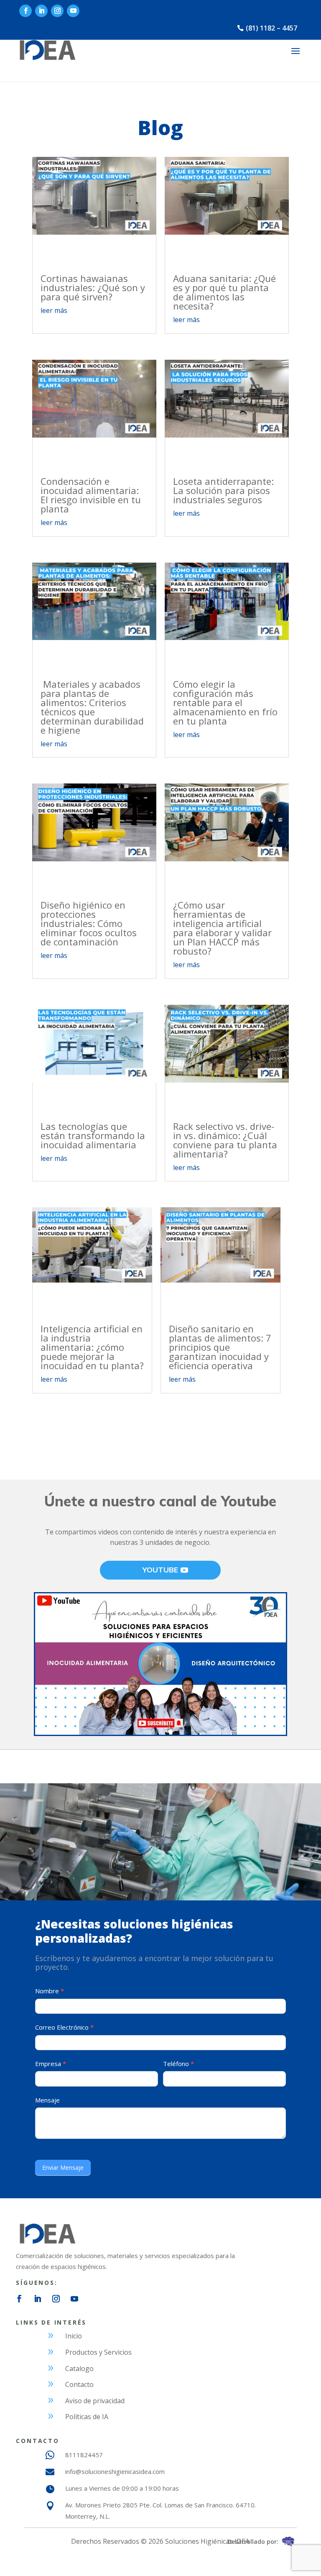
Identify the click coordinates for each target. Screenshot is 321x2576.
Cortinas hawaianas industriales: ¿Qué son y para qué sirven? (93, 287)
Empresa (51, 2064)
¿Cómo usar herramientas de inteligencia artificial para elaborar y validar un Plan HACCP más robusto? (222, 928)
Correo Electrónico (64, 2027)
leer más (54, 310)
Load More (160, 1424)
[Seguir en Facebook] (25, 11)
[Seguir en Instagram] (57, 11)
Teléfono (178, 2064)
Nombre (50, 1991)
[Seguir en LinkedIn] (41, 11)
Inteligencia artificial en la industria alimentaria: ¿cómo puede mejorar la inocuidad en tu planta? (92, 1347)
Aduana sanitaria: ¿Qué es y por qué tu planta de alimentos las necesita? (224, 292)
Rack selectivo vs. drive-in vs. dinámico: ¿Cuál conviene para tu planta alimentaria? (225, 1140)
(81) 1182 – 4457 (271, 28)
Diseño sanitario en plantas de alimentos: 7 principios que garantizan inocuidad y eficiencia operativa (220, 1347)
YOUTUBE (160, 1570)
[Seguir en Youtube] (73, 11)
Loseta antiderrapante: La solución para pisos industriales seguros (223, 490)
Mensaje (47, 2100)
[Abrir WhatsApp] (300, 2555)
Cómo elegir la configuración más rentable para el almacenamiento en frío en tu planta (225, 702)
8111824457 (84, 2455)
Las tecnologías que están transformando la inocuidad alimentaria (93, 1135)
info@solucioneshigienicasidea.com (115, 2471)
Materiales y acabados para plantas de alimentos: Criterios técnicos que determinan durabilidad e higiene (92, 707)
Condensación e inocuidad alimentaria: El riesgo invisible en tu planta (91, 495)
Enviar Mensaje (63, 2168)
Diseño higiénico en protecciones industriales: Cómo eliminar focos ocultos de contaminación (89, 923)
